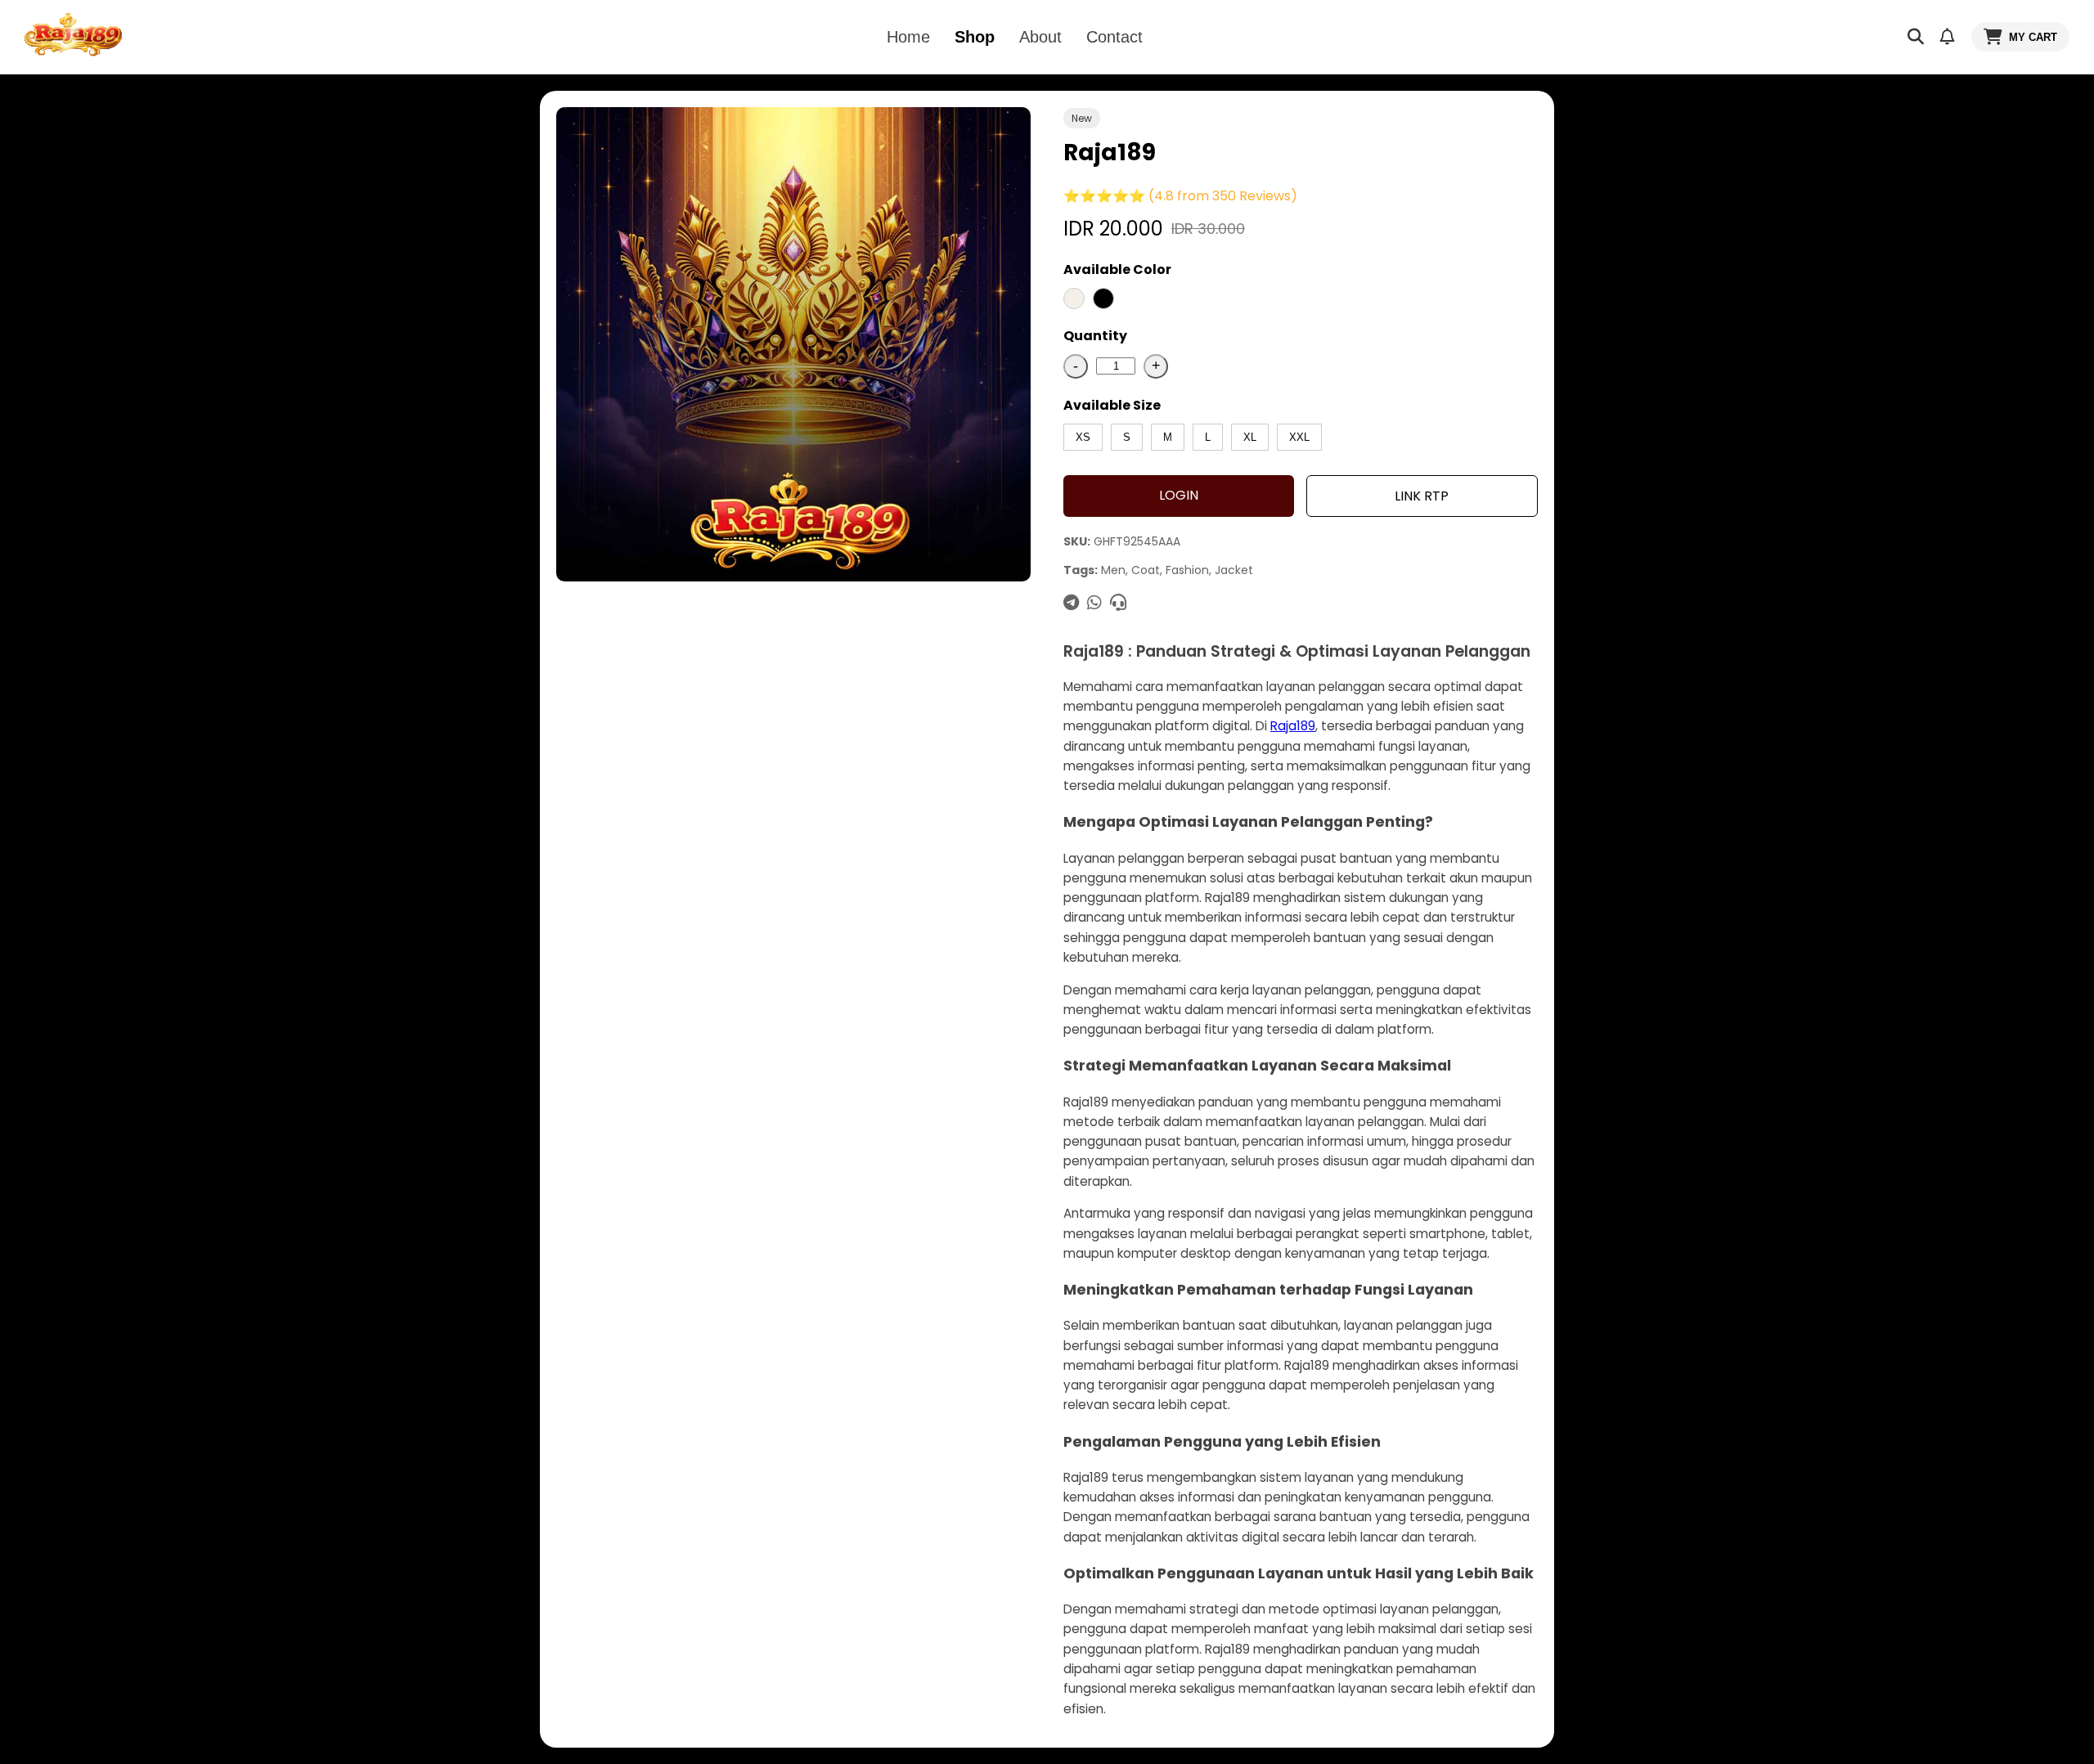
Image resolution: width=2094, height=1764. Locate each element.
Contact (1114, 37)
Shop (975, 37)
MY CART (2033, 37)
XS (1083, 437)
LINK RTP (1422, 496)
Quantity (1095, 336)
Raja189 (1293, 726)
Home (908, 37)
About (1040, 37)
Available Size (1112, 405)
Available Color (1117, 269)
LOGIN (1179, 495)
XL (1250, 437)
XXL (1299, 437)
